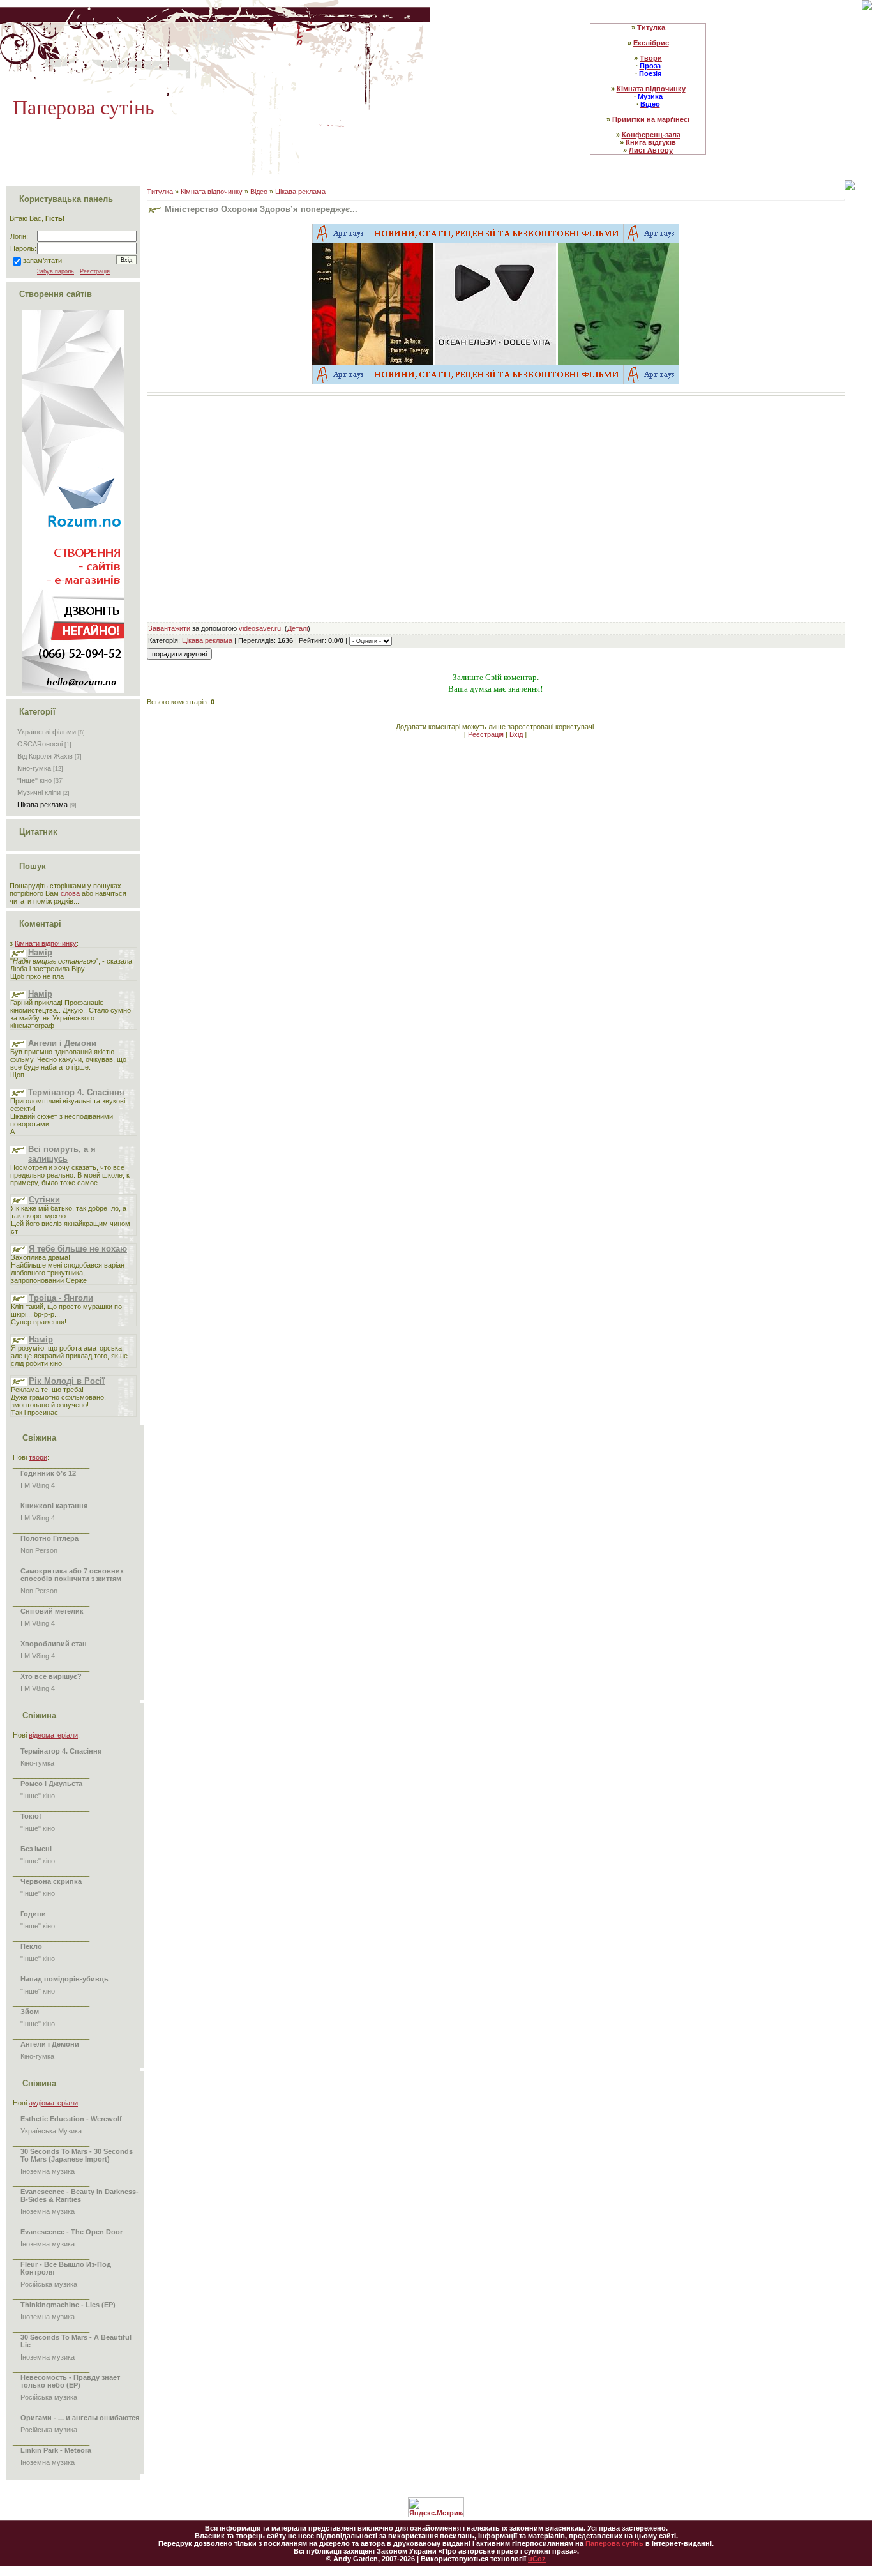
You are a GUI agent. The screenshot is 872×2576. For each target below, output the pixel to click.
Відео (259, 192)
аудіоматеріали (53, 2103)
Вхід (516, 734)
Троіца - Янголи (61, 1298)
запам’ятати (42, 261)
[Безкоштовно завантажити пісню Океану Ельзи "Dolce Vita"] (495, 303)
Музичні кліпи (39, 792)
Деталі (297, 628)
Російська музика (49, 2284)
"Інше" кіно (34, 780)
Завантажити (169, 628)
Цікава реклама (42, 805)
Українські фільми (47, 732)
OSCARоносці (40, 744)
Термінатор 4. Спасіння (76, 1092)
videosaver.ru (260, 628)
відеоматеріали (53, 1735)
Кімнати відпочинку (46, 943)
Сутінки (44, 1200)
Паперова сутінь (614, 2543)
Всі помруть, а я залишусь (62, 1154)
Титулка (160, 192)
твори (38, 1457)
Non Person (39, 1550)
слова (70, 893)
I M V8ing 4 (38, 1485)
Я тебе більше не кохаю (78, 1249)
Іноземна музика (48, 2171)
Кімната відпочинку (212, 192)
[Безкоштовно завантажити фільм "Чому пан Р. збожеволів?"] (619, 303)
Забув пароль (56, 271)
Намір (40, 952)
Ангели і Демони (62, 1043)
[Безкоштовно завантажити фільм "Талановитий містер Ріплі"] (372, 303)
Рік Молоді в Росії (67, 1381)
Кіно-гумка (34, 768)
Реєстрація (95, 271)
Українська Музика (51, 2131)
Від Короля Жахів (45, 756)
